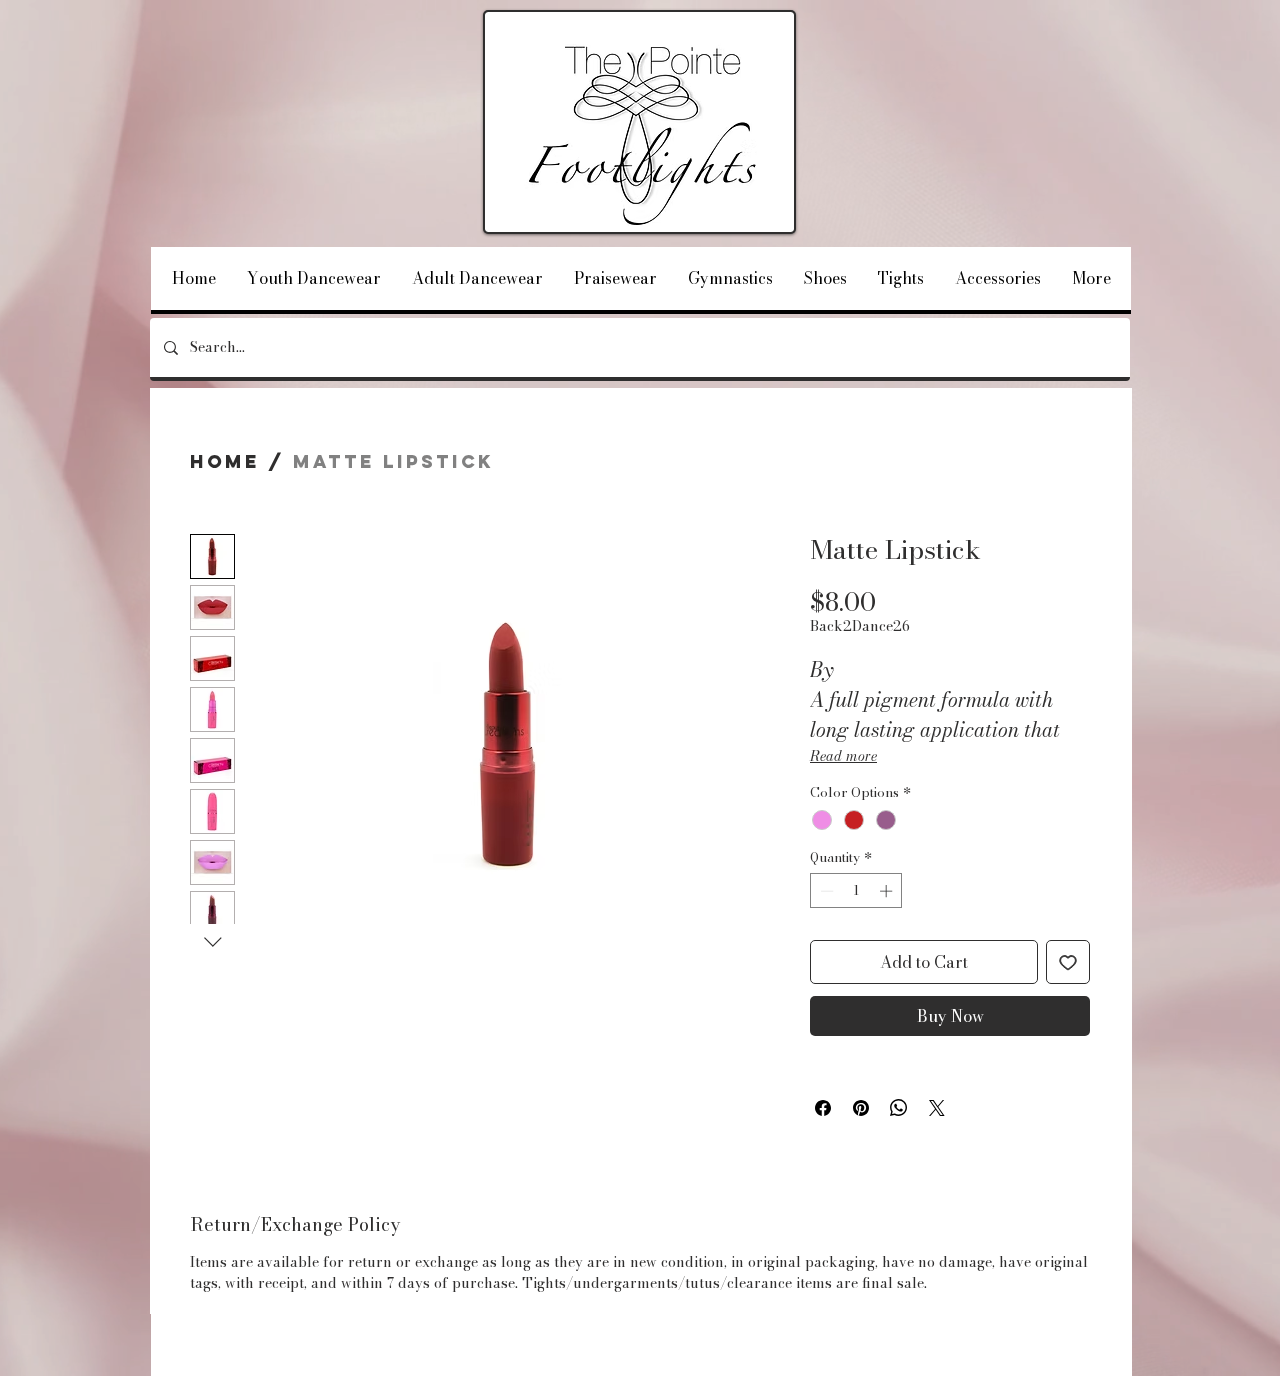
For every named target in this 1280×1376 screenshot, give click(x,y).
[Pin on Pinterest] (861, 1108)
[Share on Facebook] (823, 1108)
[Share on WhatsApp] (899, 1108)
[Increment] (888, 891)
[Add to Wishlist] (1068, 962)
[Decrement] (825, 891)
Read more (843, 756)
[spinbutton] (856, 891)
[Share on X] (937, 1108)
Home (225, 461)
